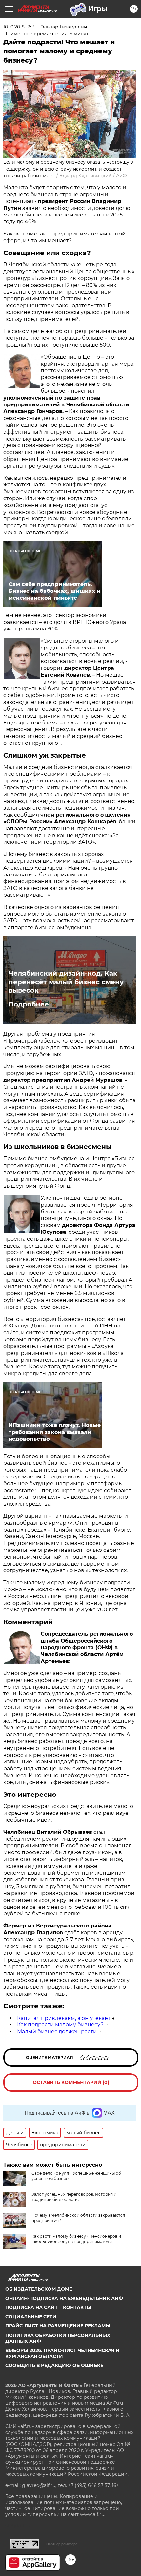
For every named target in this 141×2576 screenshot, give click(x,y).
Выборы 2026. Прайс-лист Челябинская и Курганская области (62, 2353)
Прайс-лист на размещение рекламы (58, 2326)
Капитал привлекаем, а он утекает (64, 2018)
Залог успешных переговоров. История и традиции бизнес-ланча (74, 2197)
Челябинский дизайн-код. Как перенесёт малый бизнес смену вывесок (66, 982)
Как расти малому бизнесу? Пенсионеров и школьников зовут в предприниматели (76, 2239)
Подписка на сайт (31, 2307)
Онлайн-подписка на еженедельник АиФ (64, 2298)
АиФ (121, 176)
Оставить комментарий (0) (71, 2082)
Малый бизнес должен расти (57, 2031)
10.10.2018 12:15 (19, 27)
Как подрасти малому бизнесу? (60, 2025)
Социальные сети (31, 2317)
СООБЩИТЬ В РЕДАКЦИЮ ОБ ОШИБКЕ (54, 2365)
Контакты (77, 2307)
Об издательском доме (39, 2289)
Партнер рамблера (62, 2544)
